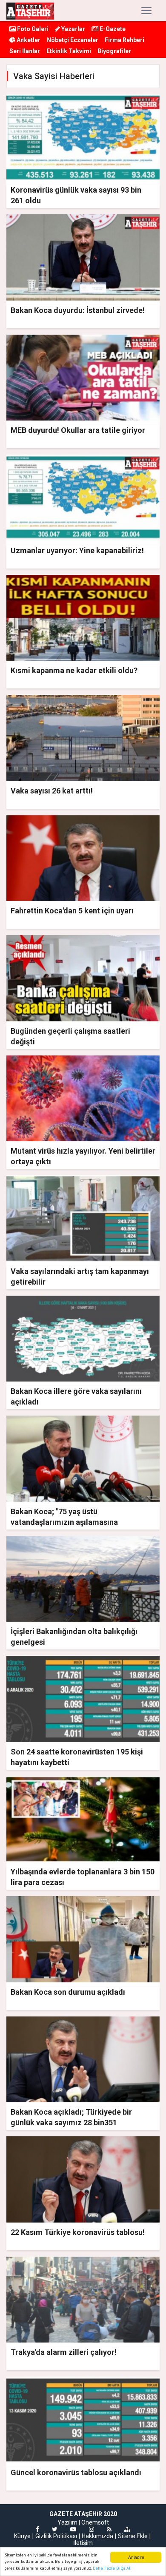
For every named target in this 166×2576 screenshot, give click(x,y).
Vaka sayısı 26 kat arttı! (52, 791)
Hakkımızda (97, 2536)
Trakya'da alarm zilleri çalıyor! (64, 2352)
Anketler (28, 40)
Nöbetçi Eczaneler (73, 40)
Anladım (136, 2557)
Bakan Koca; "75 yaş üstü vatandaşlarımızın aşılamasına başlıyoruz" (64, 1522)
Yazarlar (73, 29)
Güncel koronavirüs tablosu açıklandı (76, 2472)
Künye (22, 2536)
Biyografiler (114, 51)
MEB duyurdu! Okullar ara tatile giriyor (78, 430)
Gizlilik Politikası (56, 2536)
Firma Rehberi (124, 40)
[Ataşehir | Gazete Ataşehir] (30, 11)
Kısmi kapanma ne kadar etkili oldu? (74, 670)
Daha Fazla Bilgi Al (112, 2568)
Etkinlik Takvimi (69, 51)
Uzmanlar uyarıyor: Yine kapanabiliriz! (77, 550)
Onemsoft (95, 2522)
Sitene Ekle (133, 2536)
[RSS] (109, 2529)
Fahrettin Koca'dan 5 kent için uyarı (72, 911)
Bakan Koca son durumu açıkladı (68, 1992)
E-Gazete (112, 29)
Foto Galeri (32, 29)
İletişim (83, 2543)
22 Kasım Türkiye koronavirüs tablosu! (78, 2232)
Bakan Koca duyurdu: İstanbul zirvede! (78, 310)
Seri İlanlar (25, 51)
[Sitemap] (127, 2529)
